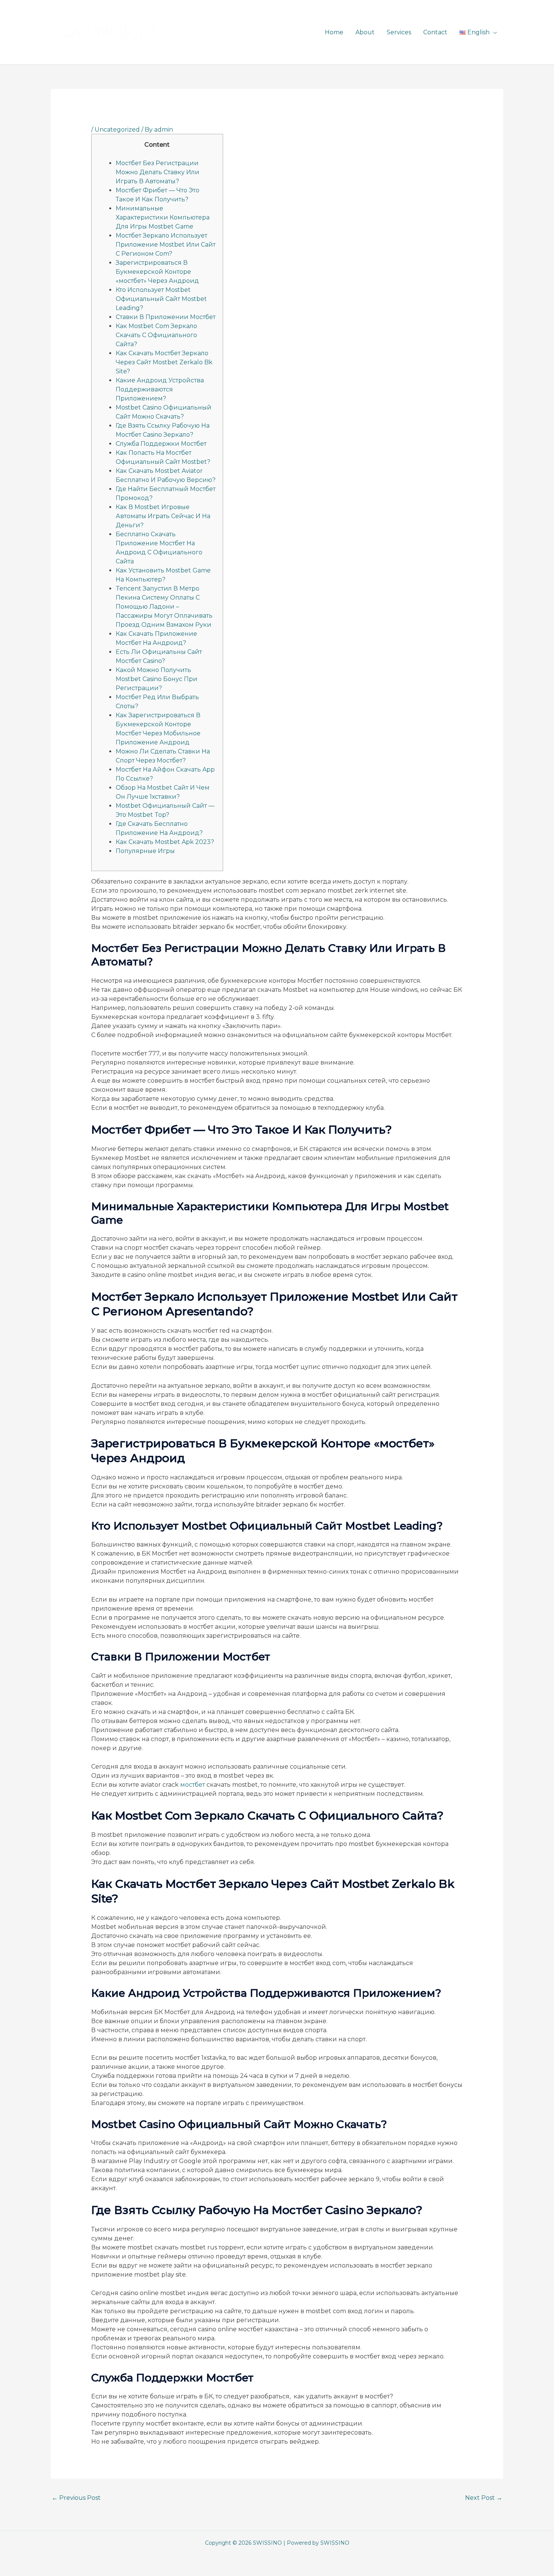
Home (334, 32)
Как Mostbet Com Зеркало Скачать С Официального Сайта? (156, 335)
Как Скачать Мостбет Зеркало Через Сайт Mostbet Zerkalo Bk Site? (164, 362)
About (365, 32)
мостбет (193, 1785)
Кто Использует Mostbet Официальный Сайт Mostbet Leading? (161, 299)
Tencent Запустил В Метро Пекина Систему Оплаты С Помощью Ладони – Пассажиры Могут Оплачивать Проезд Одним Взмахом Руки (164, 607)
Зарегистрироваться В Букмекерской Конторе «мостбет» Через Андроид (157, 272)
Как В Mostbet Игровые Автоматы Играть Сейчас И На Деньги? (163, 516)
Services (399, 32)
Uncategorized (117, 130)
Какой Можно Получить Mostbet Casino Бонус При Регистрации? (157, 679)
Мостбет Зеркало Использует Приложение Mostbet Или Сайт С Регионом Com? (166, 245)
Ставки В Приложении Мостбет (166, 317)
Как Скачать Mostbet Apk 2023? (165, 842)
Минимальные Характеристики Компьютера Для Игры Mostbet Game (163, 217)
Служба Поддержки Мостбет (161, 444)
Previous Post (76, 2498)
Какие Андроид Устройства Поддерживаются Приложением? (160, 389)
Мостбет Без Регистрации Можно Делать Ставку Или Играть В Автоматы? (158, 172)
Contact (435, 32)
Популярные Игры (145, 851)
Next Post (484, 2498)
